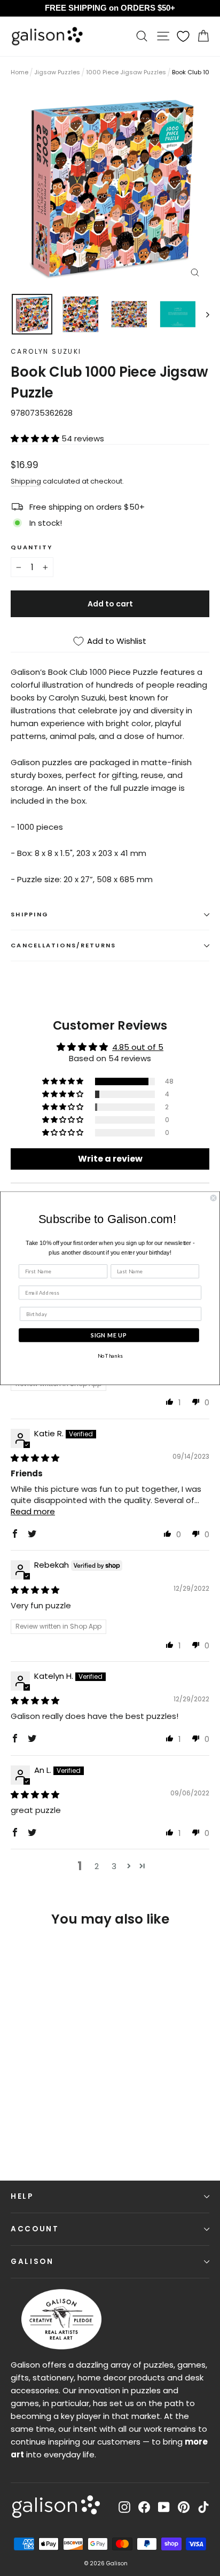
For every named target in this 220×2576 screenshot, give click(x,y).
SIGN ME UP (109, 1335)
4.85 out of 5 (138, 1047)
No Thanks (110, 1356)
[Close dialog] (214, 1198)
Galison (32, 2262)
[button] (36, 438)
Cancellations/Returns (63, 945)
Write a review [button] (110, 1159)
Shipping (26, 481)
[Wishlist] (183, 36)
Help (22, 2196)
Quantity (32, 547)
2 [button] (97, 1866)
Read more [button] (33, 1511)
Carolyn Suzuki (46, 351)
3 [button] (114, 1866)
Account (35, 2229)
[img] (35, 1458)
